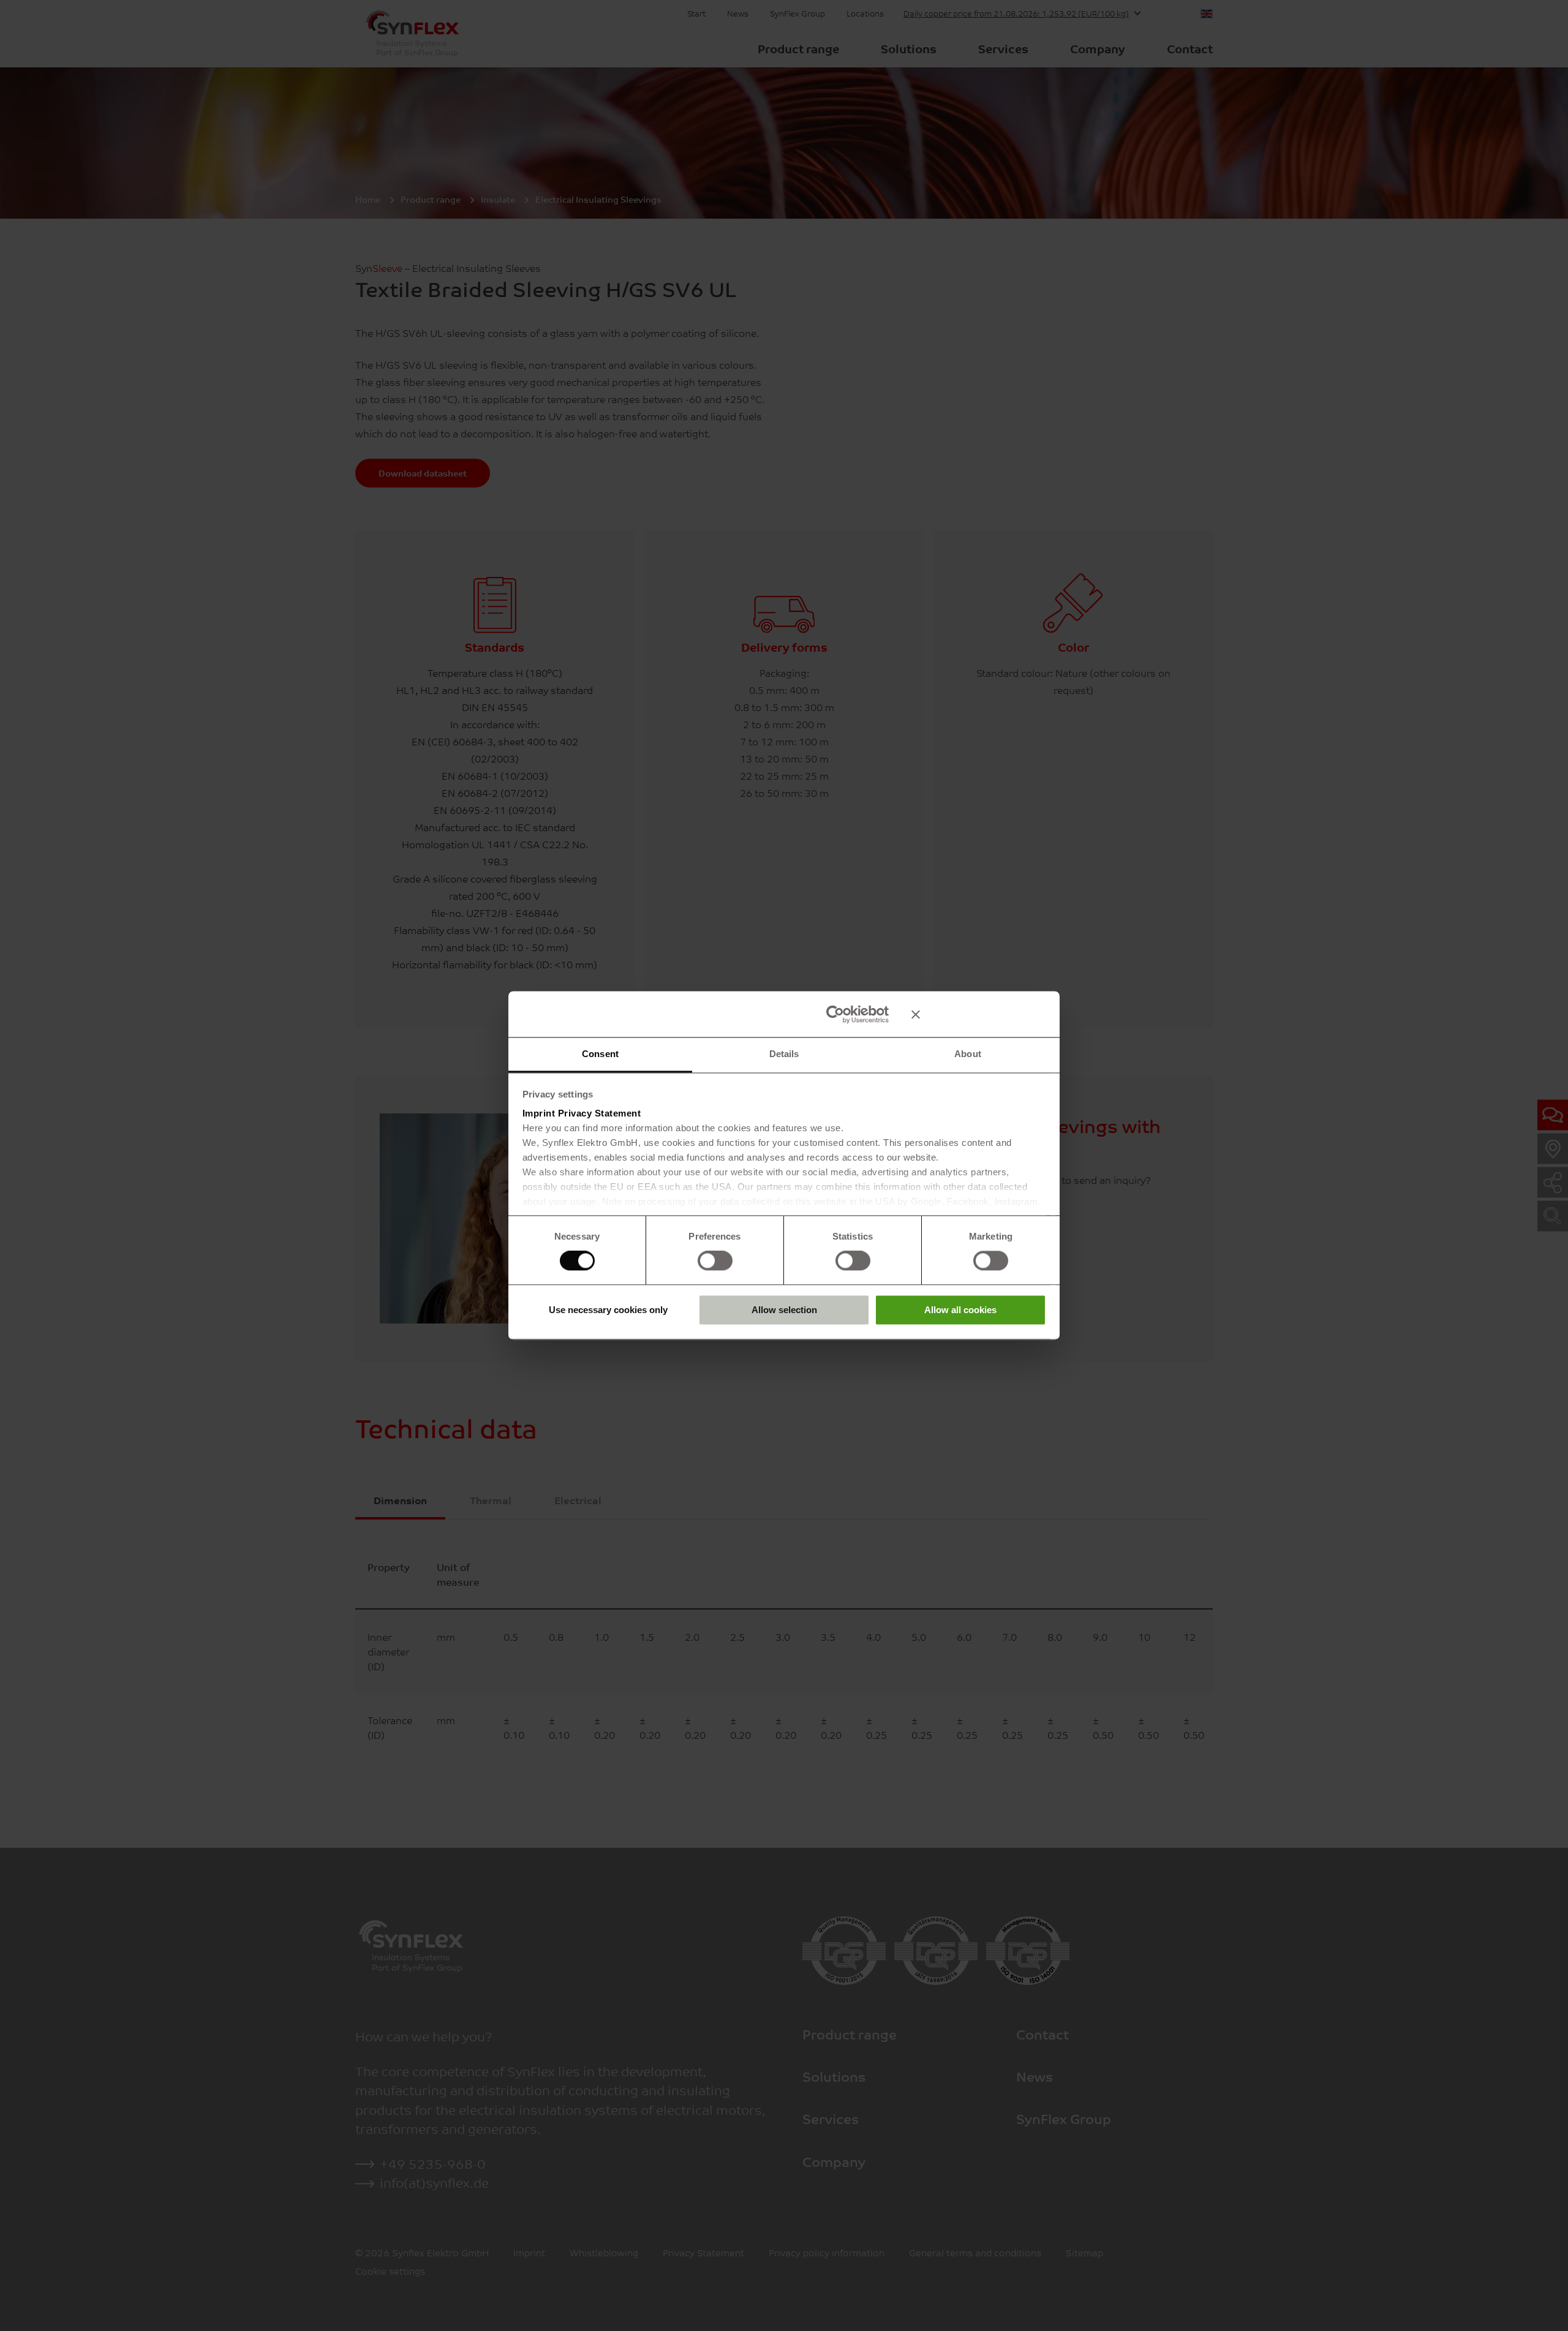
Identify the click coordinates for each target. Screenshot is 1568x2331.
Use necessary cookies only (608, 1310)
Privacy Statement (600, 1113)
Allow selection (784, 1310)
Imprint (539, 1113)
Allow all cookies (960, 1310)
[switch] (715, 1261)
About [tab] (968, 1054)
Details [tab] (784, 1054)
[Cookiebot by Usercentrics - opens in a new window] (835, 1014)
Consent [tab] (600, 1054)
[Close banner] (979, 1014)
